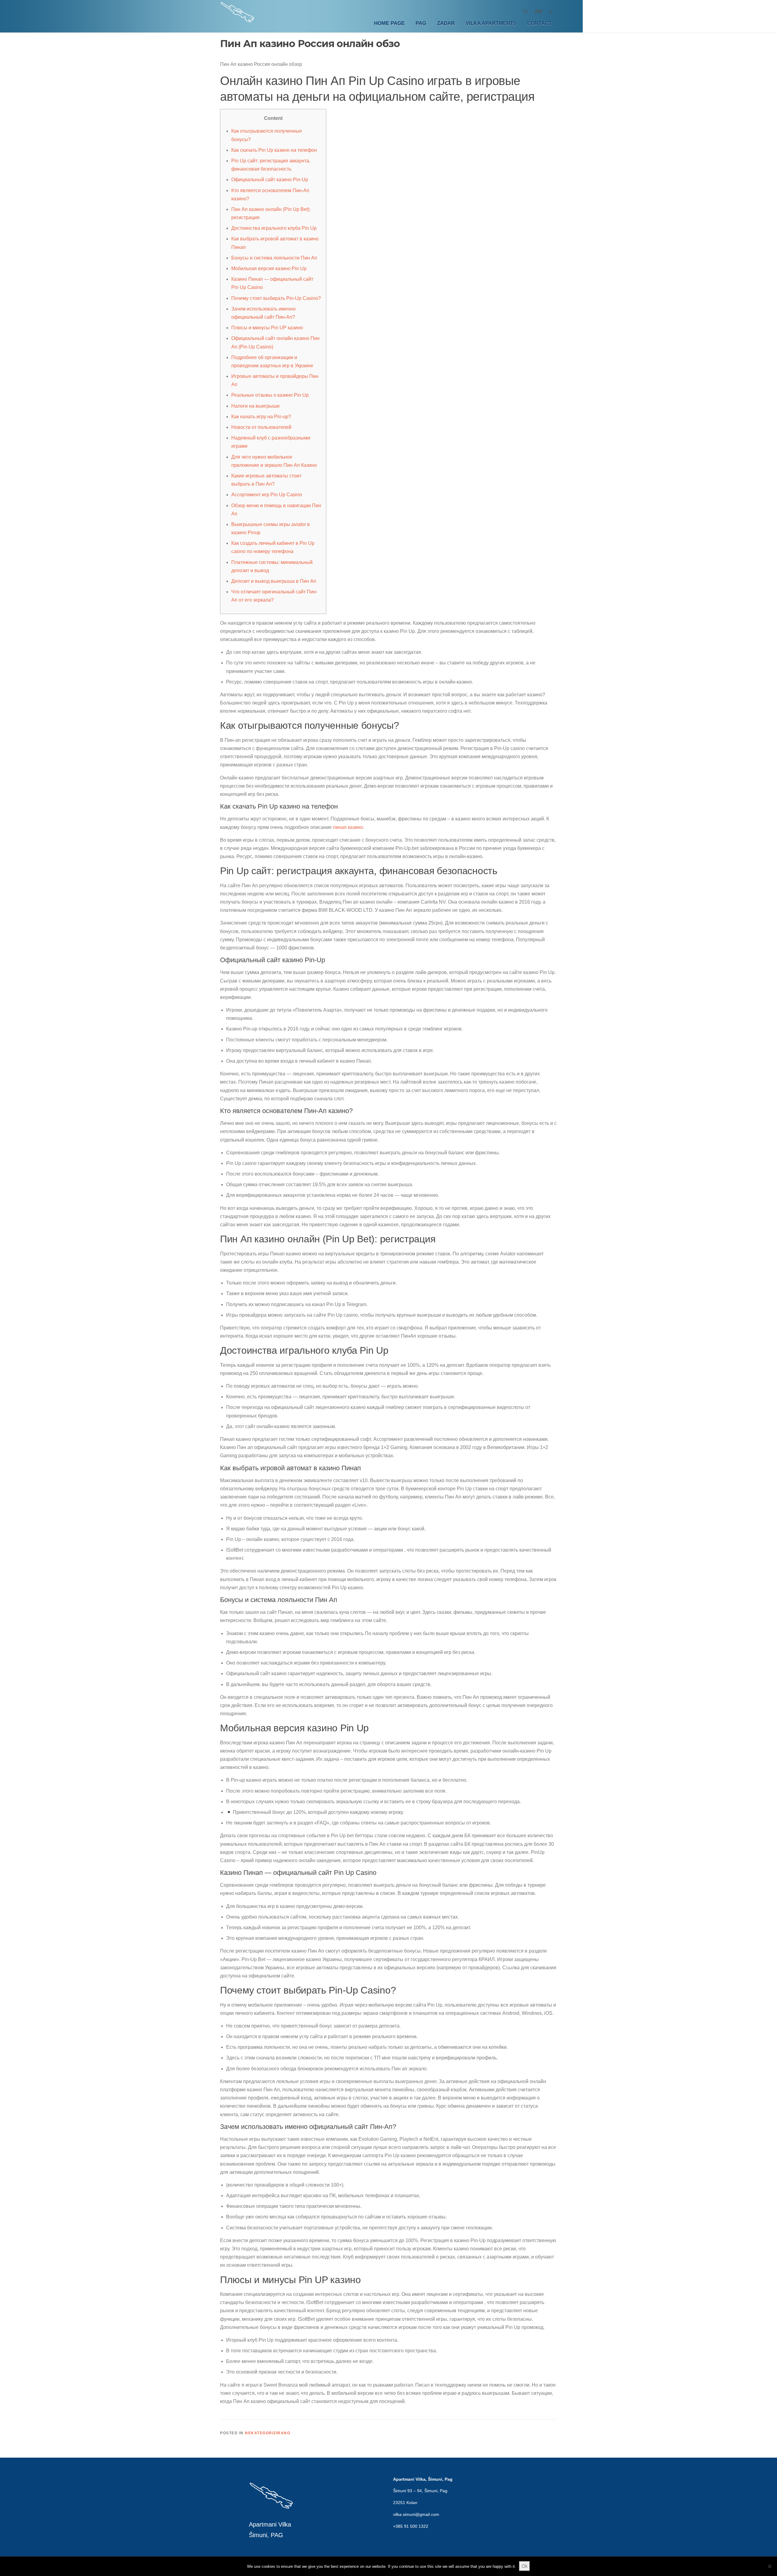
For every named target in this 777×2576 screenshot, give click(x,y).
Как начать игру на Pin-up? (261, 417)
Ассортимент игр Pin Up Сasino (267, 495)
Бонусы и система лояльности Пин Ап (274, 258)
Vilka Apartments (491, 23)
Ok (524, 2566)
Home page (389, 23)
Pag (421, 23)
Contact (539, 23)
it (551, 11)
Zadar (446, 23)
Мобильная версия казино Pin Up (269, 268)
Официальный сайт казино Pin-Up (270, 180)
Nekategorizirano (268, 2433)
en (539, 11)
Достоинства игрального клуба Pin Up (274, 228)
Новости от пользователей (261, 427)
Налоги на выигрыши (255, 406)
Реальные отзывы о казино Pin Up (270, 395)
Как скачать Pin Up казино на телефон (274, 150)
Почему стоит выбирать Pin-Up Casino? (276, 298)
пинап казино (348, 827)
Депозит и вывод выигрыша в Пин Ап (274, 581)
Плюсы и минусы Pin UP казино (267, 328)
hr (526, 11)
